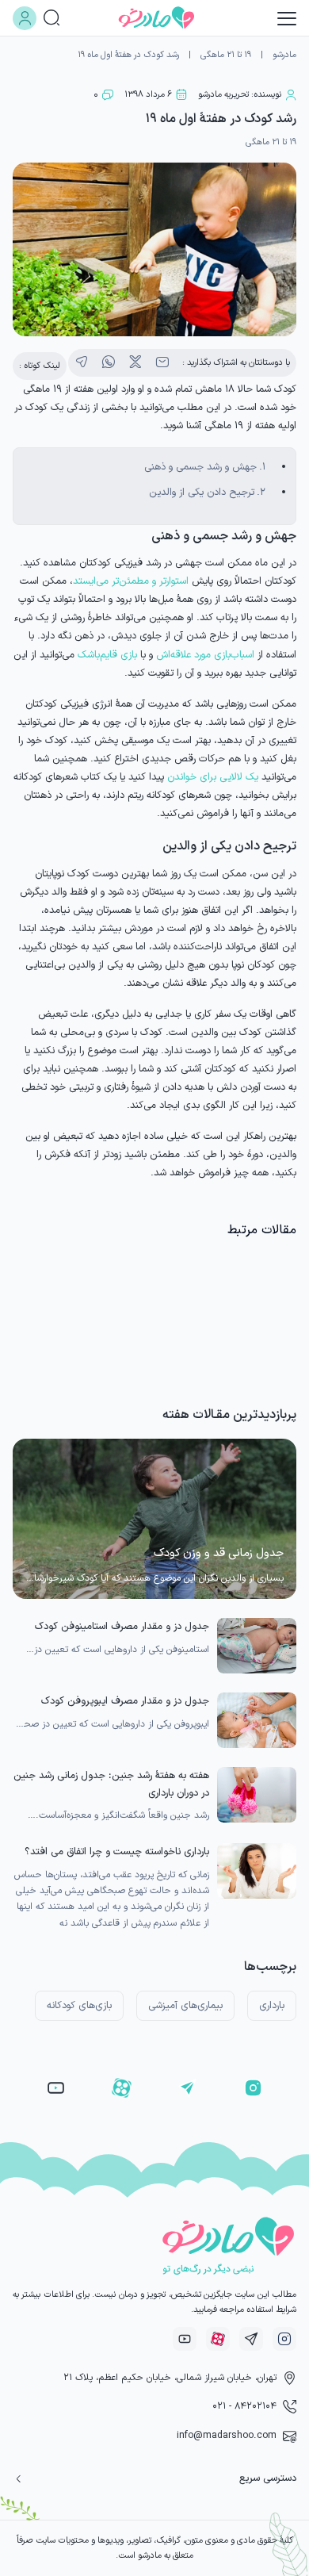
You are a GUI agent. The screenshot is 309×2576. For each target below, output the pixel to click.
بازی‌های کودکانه (79, 2005)
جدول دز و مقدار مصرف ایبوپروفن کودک (125, 1701)
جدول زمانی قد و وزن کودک (219, 1553)
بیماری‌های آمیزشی (185, 2005)
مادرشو (284, 55)
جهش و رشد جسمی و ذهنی (200, 467)
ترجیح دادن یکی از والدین (202, 492)
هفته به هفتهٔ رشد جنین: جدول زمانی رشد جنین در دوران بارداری (111, 1784)
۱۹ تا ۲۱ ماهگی (226, 55)
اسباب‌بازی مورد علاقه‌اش (205, 655)
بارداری (272, 2005)
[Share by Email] (162, 362)
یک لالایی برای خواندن (213, 777)
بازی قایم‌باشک (107, 655)
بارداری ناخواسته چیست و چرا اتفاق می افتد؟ (117, 1851)
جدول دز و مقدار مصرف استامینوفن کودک (122, 1626)
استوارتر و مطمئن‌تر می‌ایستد (131, 581)
